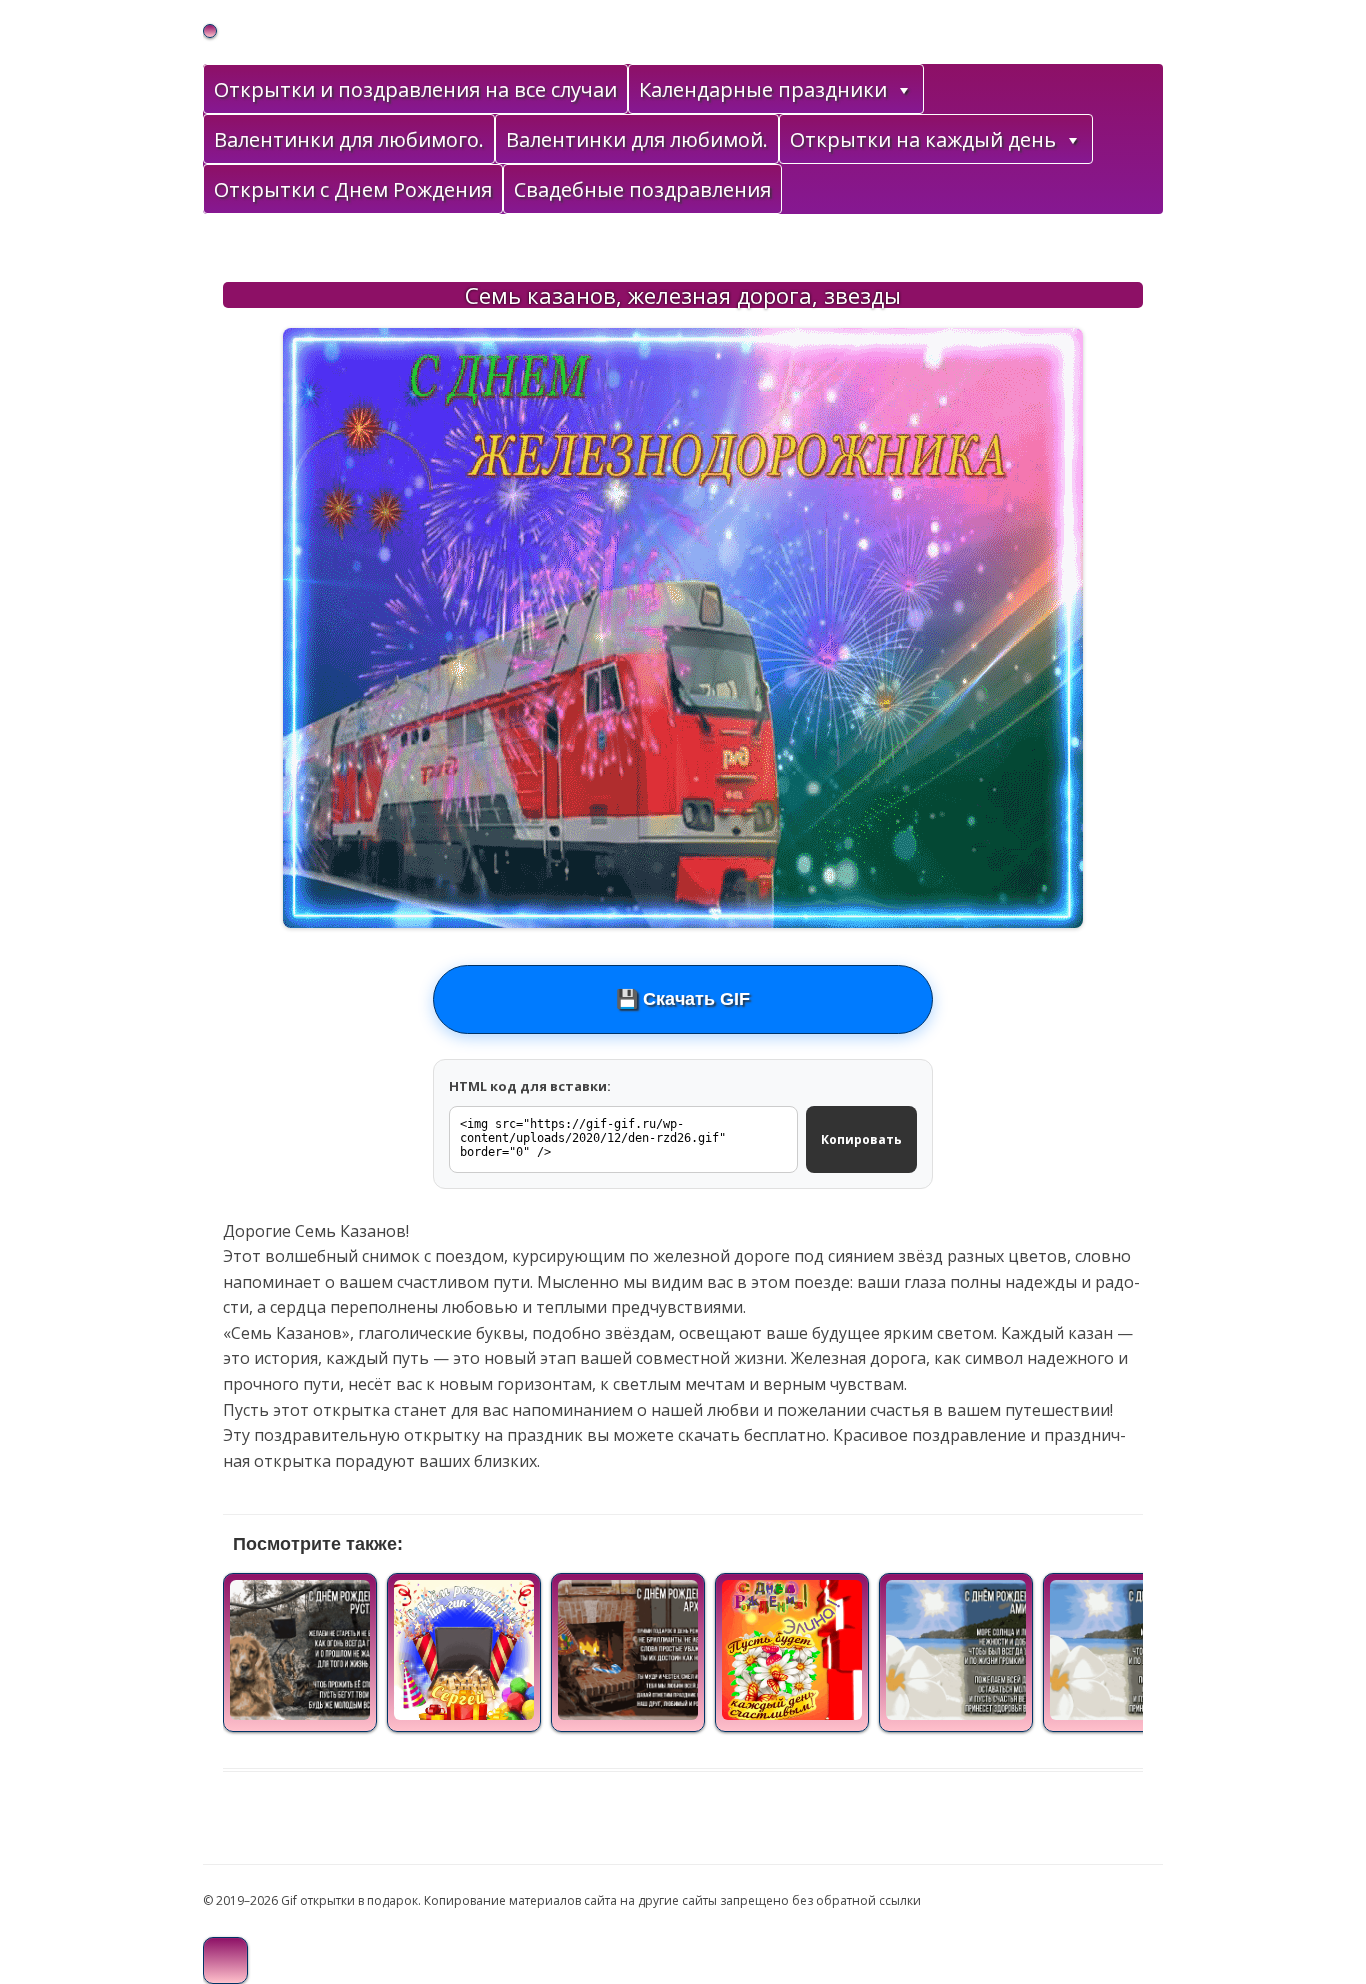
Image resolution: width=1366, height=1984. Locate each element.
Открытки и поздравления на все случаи (415, 89)
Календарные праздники (763, 89)
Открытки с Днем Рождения (353, 189)
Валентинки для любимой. (637, 139)
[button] (903, 90)
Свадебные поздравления (642, 189)
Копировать (861, 1139)
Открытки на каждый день (923, 139)
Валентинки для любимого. (349, 139)
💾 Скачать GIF (683, 999)
